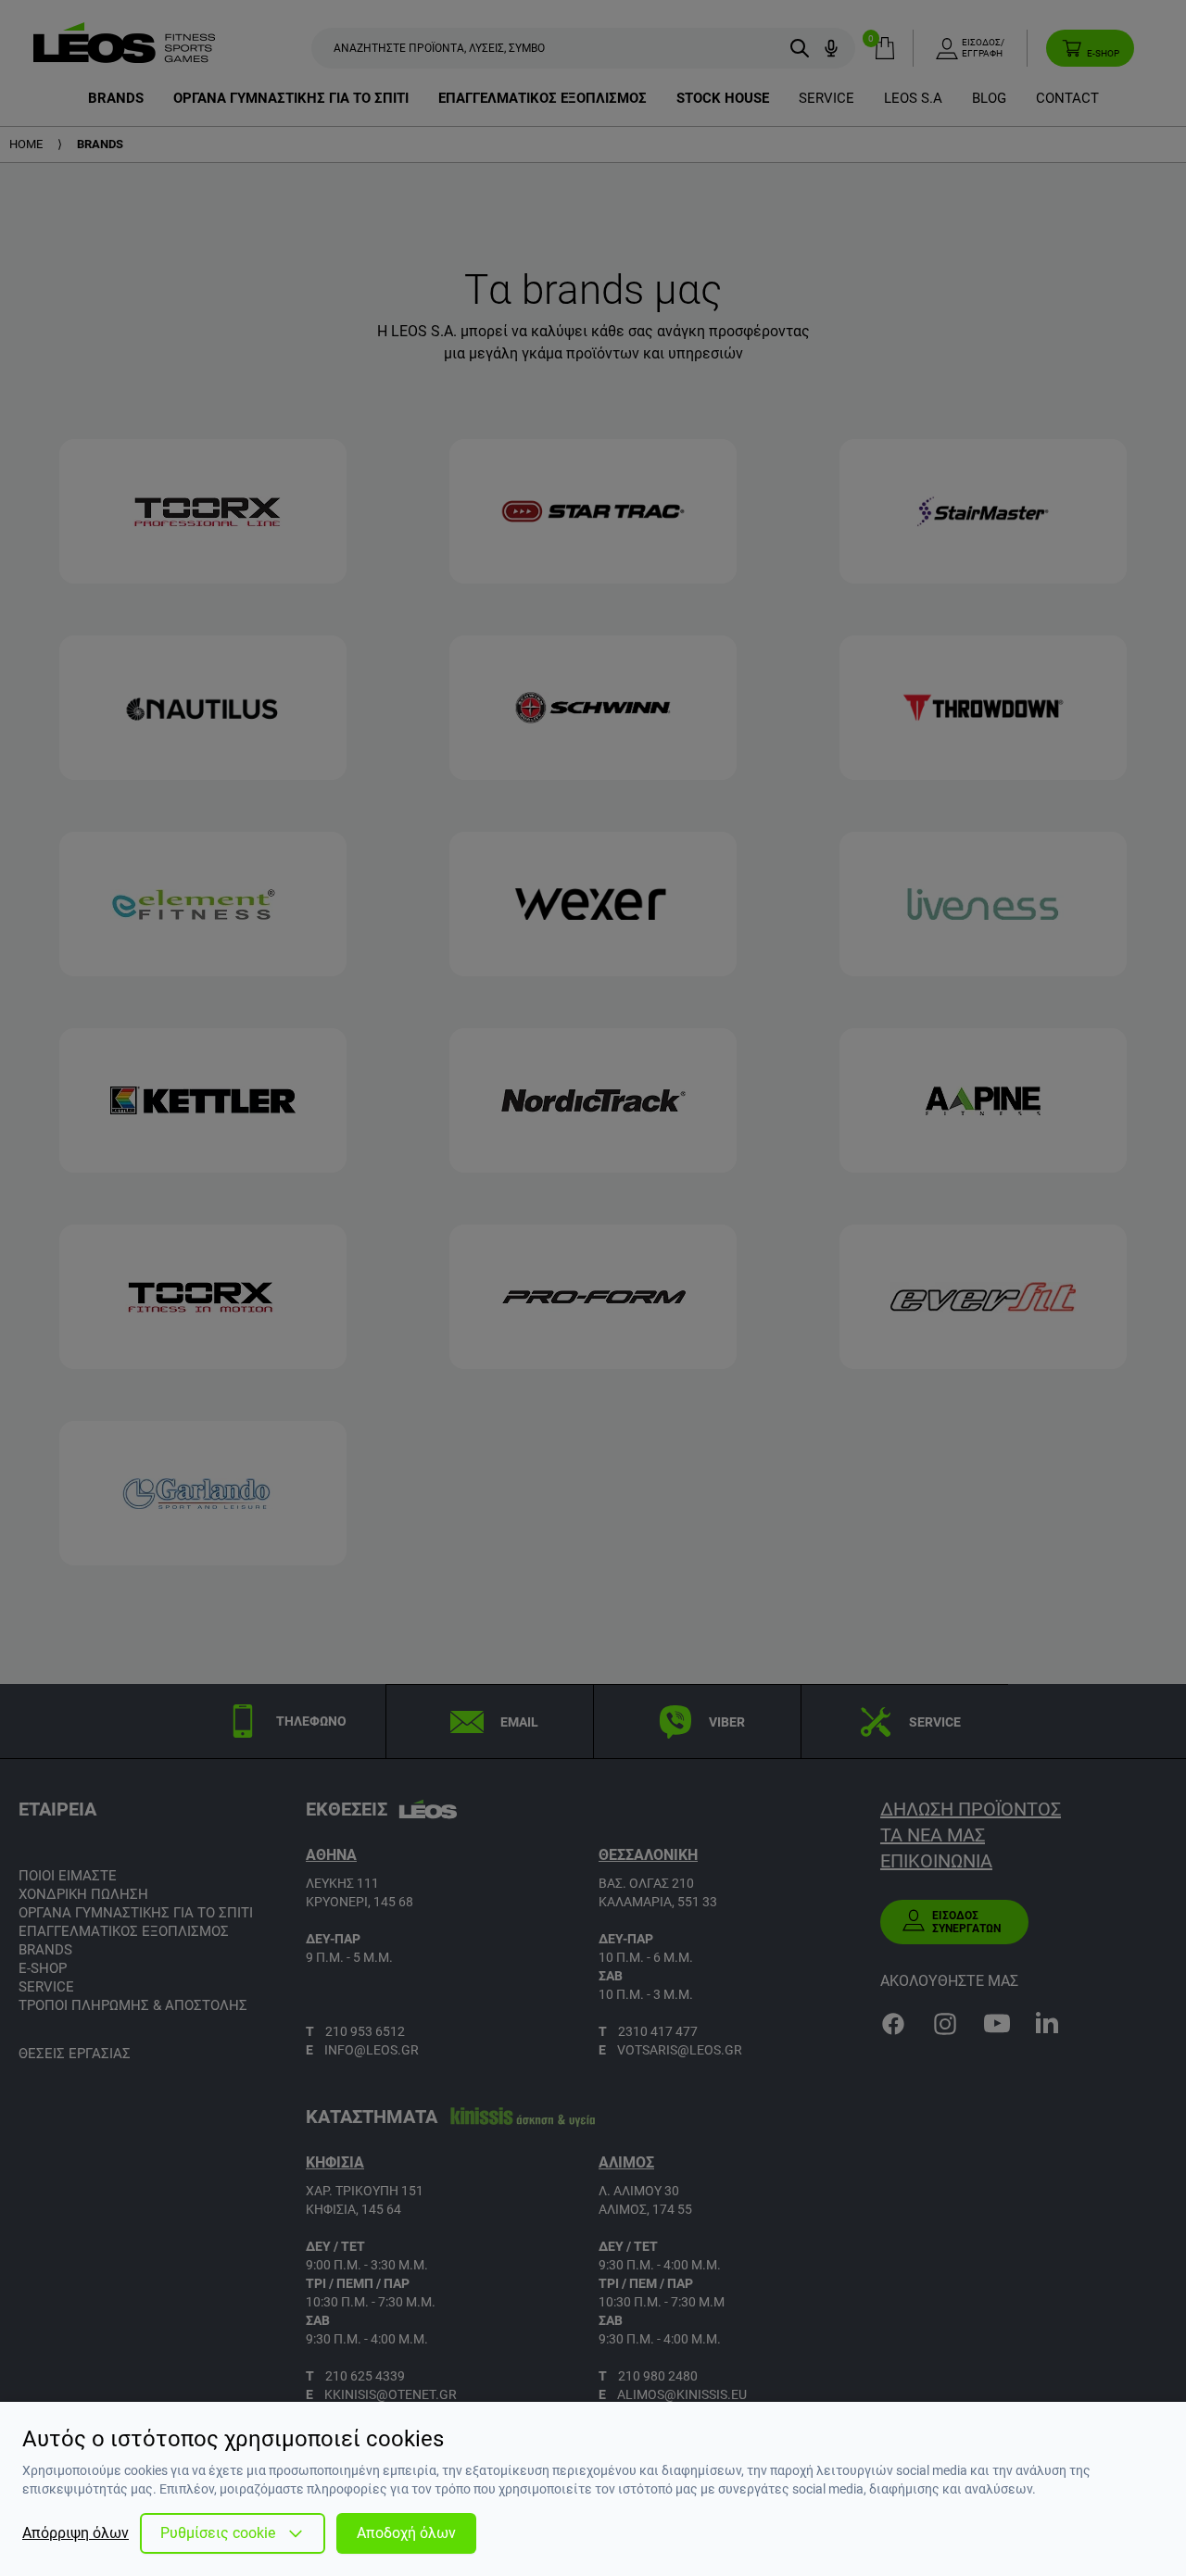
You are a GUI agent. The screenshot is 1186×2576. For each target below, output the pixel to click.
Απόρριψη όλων (76, 2533)
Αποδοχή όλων (406, 2533)
